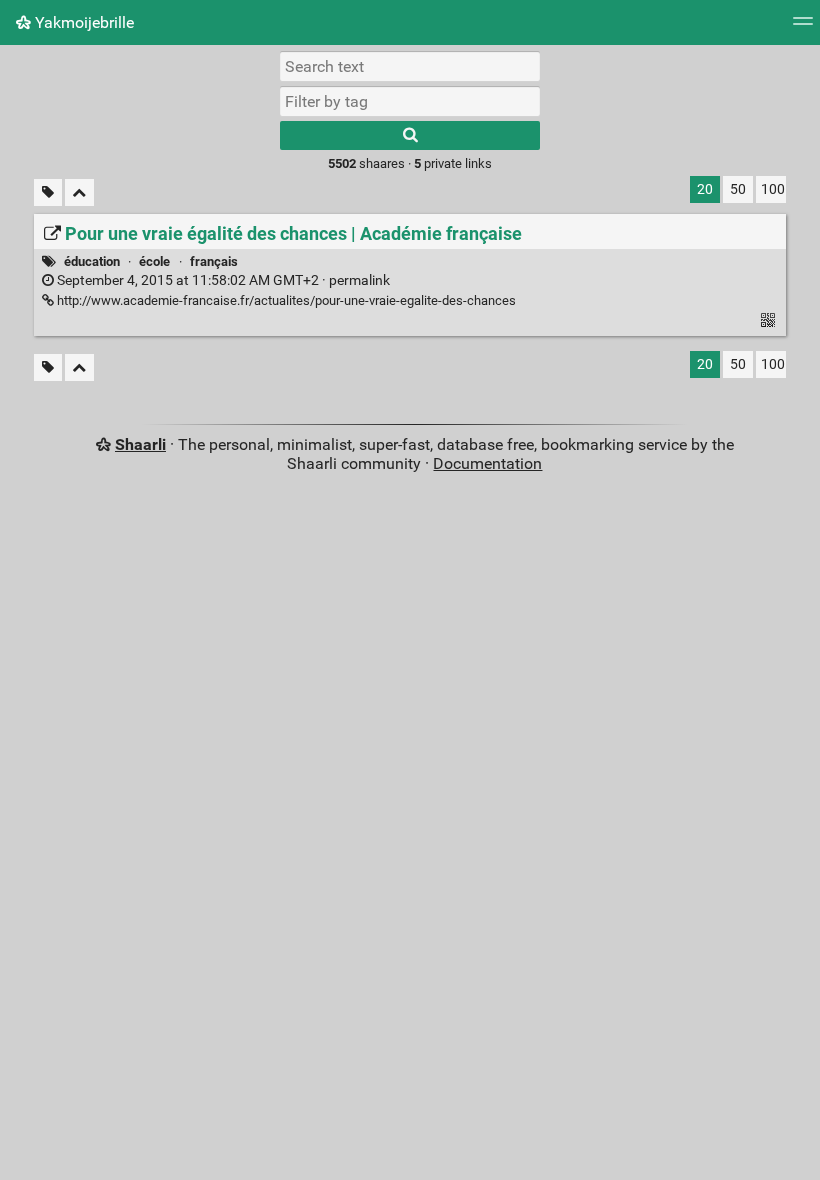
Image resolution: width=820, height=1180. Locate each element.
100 (773, 189)
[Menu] (803, 27)
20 (705, 189)
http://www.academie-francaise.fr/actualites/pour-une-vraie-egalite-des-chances (285, 300)
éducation (92, 261)
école (154, 261)
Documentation (487, 463)
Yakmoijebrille (82, 22)
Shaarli (140, 444)
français (214, 261)
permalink (222, 280)
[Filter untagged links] (48, 192)
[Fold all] (79, 192)
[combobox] (410, 101)
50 (738, 189)
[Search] (410, 135)
